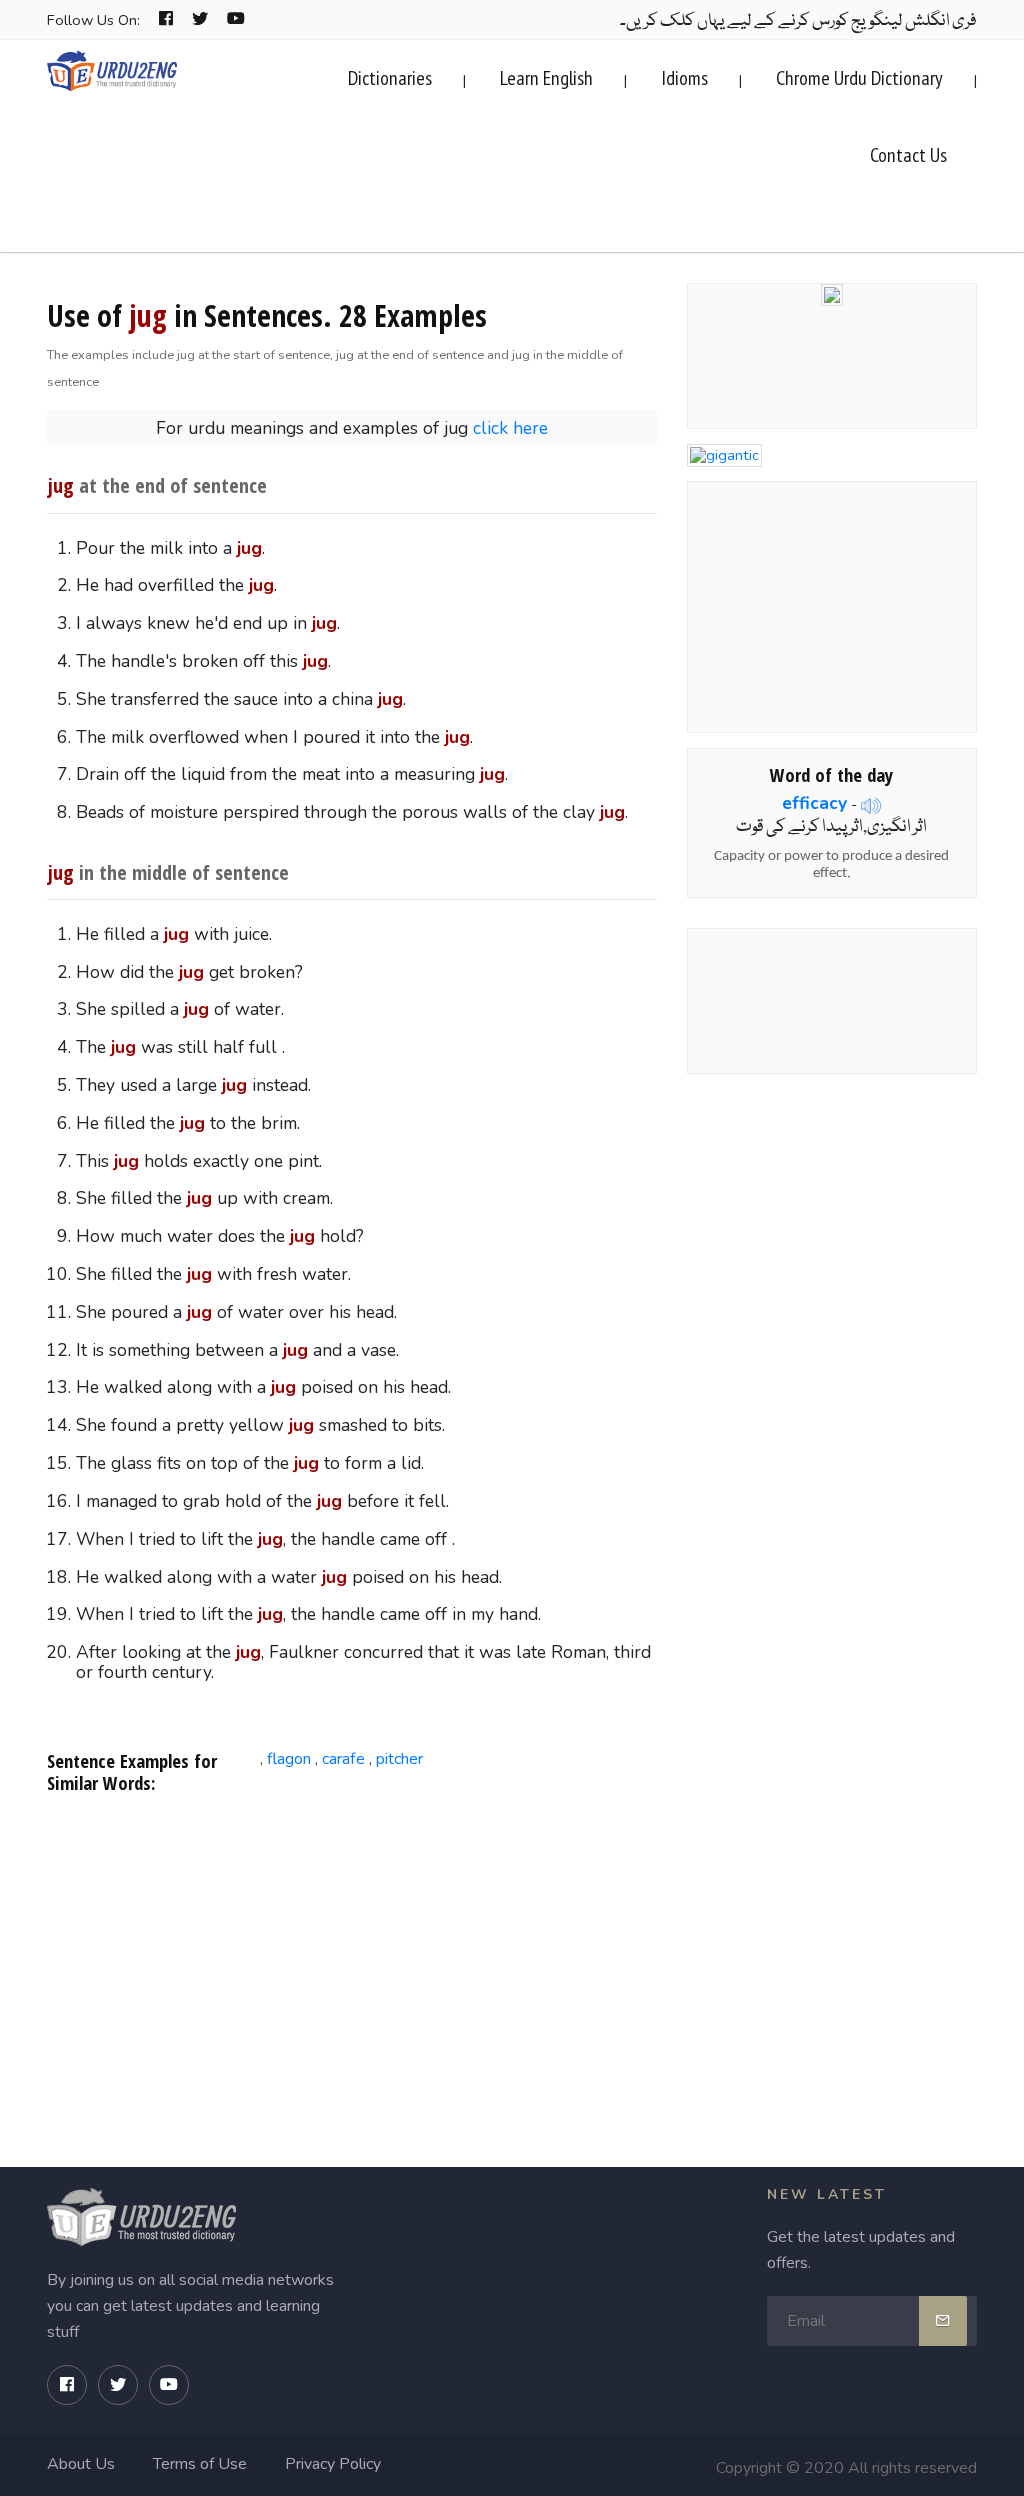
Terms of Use (200, 2464)
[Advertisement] (352, 1971)
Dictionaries (390, 78)
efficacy (814, 803)
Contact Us (908, 155)
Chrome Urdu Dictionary (859, 78)
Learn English (546, 78)
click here (510, 428)
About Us (81, 2464)
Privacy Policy (333, 2464)
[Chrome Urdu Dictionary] (832, 293)
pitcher (399, 1759)
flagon (289, 1759)
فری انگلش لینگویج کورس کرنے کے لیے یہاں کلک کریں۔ (798, 21)
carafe (343, 1759)
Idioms (684, 78)
